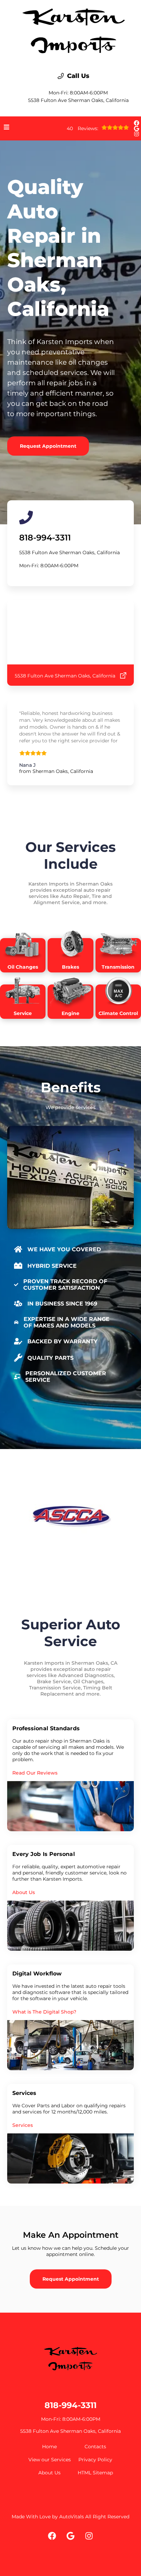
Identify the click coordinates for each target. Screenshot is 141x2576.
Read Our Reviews (35, 1773)
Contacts (95, 2447)
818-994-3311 (45, 538)
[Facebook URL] (137, 123)
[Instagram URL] (137, 134)
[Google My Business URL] (137, 128)
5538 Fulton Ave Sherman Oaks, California (78, 100)
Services (23, 2125)
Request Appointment (48, 446)
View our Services (50, 2460)
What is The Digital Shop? (44, 2012)
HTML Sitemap (95, 2473)
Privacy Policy (95, 2460)
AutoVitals (72, 2517)
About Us (24, 1892)
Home (49, 2447)
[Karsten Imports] (74, 31)
